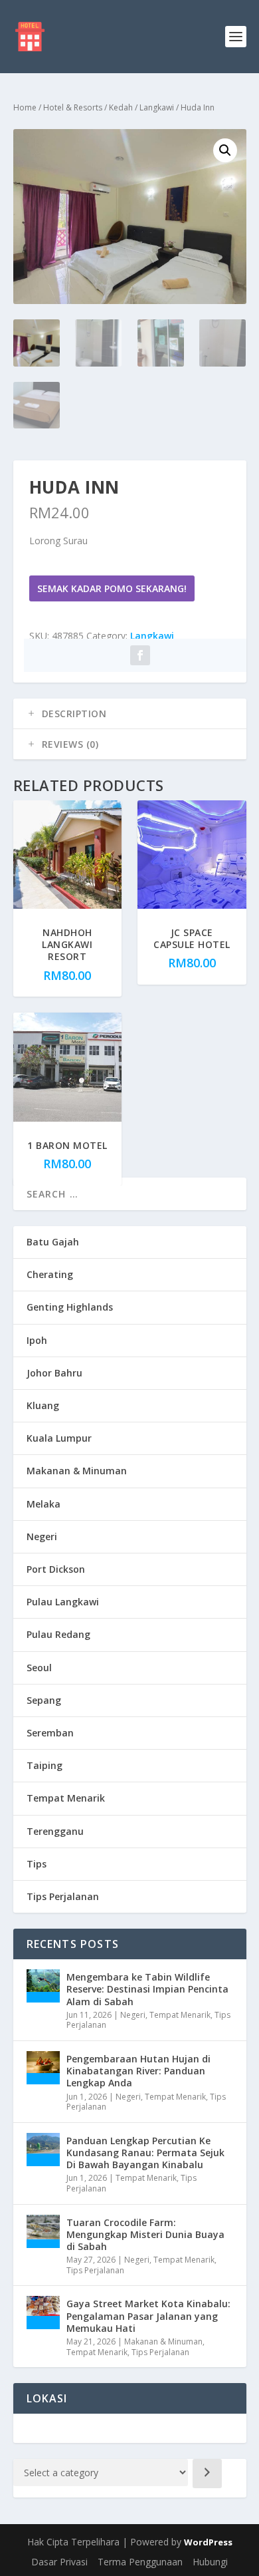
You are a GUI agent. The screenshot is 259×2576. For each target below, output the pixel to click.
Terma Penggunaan (140, 2562)
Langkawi (157, 107)
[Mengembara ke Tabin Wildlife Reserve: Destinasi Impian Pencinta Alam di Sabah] (43, 1986)
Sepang (44, 1700)
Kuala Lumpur (59, 1438)
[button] (225, 150)
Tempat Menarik (66, 1798)
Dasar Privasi (59, 2562)
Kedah (121, 107)
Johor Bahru (54, 1373)
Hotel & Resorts (73, 107)
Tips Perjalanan (63, 1896)
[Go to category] (207, 2474)
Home (25, 107)
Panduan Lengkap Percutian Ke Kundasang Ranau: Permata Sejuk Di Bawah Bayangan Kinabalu (145, 2153)
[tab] (130, 714)
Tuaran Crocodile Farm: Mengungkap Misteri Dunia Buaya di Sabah (145, 2234)
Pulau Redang (58, 1634)
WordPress (208, 2542)
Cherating (50, 1274)
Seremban (50, 1733)
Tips (37, 1864)
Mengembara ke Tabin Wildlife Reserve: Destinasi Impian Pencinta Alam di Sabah (147, 1989)
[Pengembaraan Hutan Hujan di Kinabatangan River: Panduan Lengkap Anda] (43, 2068)
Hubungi (210, 2562)
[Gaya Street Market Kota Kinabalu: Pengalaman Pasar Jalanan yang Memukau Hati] (43, 2313)
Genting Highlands (70, 1307)
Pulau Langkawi (63, 1602)
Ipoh (37, 1340)
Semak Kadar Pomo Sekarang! (112, 588)
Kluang (43, 1405)
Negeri (42, 1536)
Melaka (43, 1504)
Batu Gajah (53, 1242)
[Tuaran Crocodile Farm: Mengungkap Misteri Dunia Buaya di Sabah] (43, 2231)
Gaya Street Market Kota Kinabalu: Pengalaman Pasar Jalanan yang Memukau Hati (148, 2316)
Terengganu (55, 1831)
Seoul (39, 1668)
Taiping (44, 1765)
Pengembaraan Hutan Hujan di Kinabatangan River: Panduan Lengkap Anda (138, 2071)
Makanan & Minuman (77, 1471)
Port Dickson (56, 1569)
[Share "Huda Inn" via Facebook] (140, 655)
